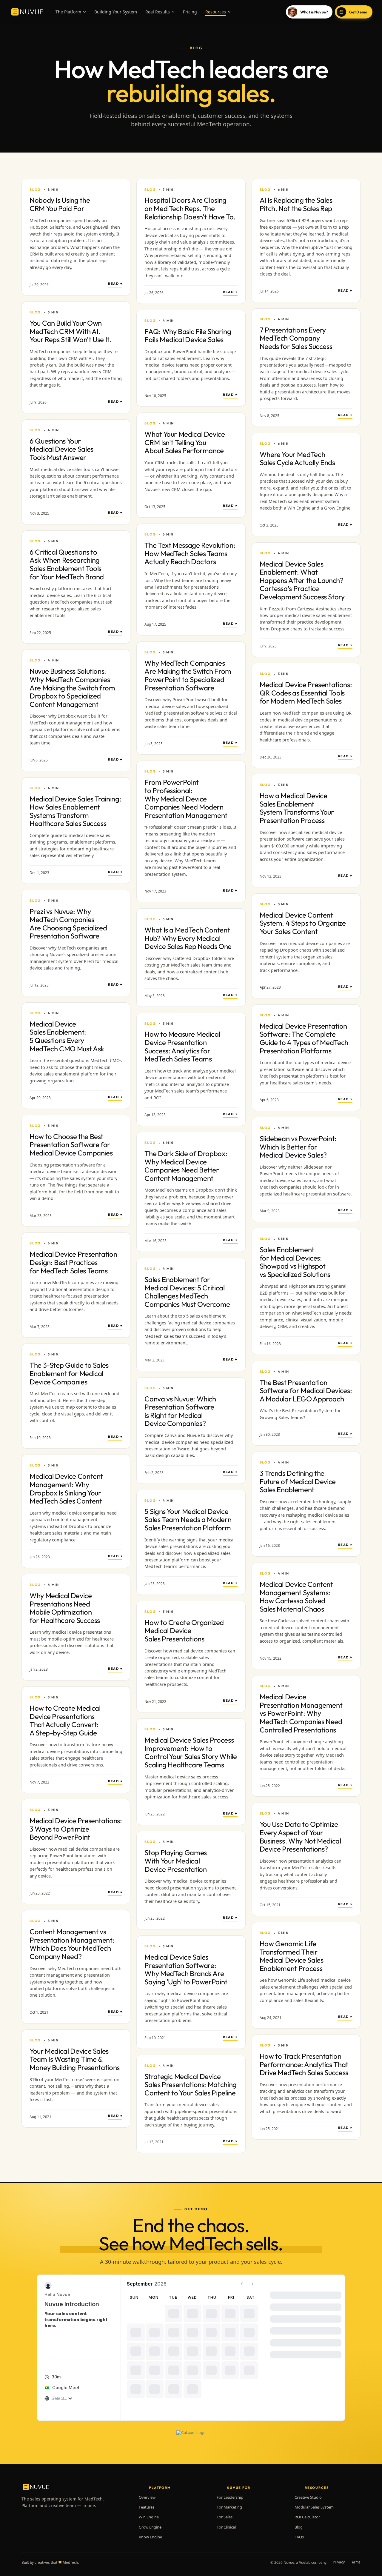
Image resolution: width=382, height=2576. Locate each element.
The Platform (68, 12)
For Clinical (226, 2527)
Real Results (158, 12)
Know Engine (150, 2537)
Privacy (339, 2562)
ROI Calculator (307, 2517)
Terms (355, 2562)
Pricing (190, 12)
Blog (299, 2527)
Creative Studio (308, 2497)
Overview (147, 2497)
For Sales (225, 2517)
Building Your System (116, 12)
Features (147, 2507)
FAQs (299, 2537)
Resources (216, 12)
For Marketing (229, 2507)
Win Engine (149, 2517)
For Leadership (230, 2497)
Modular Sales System (314, 2507)
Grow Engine (150, 2527)
